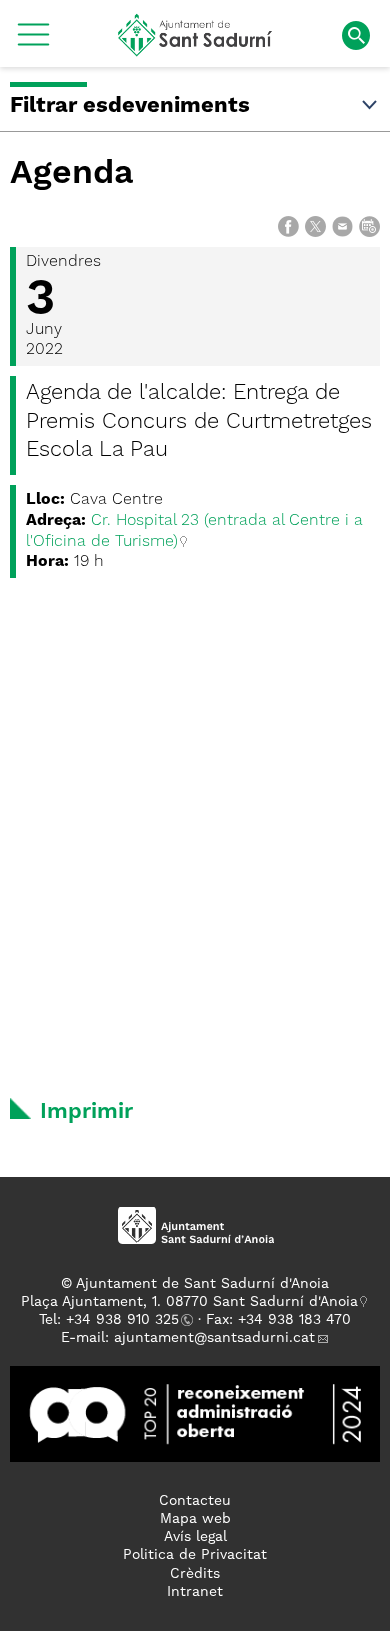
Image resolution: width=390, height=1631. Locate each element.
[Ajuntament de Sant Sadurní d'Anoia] (195, 49)
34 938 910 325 (126, 1320)
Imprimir (86, 1112)
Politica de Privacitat (195, 1555)
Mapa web (195, 1519)
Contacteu (195, 1501)
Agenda (72, 174)
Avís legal (195, 1537)
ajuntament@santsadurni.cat (214, 1338)
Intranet (195, 1592)
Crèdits (195, 1574)
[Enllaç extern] (195, 1413)
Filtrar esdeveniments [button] (130, 106)
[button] (33, 42)
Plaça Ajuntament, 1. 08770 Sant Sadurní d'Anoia (189, 1302)
